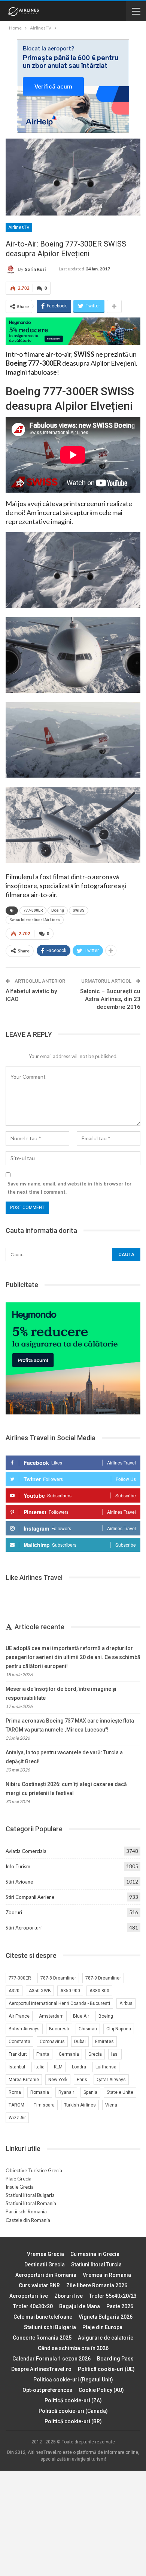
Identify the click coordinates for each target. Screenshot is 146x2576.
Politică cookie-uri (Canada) (73, 2411)
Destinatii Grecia (45, 2265)
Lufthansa (106, 2067)
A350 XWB (40, 1991)
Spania (90, 2092)
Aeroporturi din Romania (46, 2275)
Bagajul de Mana (80, 2306)
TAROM (16, 2105)
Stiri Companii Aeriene (30, 1897)
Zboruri (14, 1912)
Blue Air (81, 2016)
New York (58, 2080)
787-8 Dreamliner (58, 1978)
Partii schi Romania (26, 2211)
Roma (15, 2092)
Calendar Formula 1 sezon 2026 (51, 2359)
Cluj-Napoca (119, 2029)
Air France (19, 2016)
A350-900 (70, 1991)
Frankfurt (18, 2054)
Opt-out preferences (47, 2390)
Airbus (126, 2003)
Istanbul (17, 2067)
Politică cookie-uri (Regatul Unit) (73, 2380)
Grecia (95, 2054)
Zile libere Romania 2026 (97, 2285)
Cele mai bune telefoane (43, 2317)
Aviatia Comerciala (26, 1851)
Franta (43, 2054)
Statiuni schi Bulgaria (50, 2327)
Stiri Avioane (19, 1882)
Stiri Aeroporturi (24, 1928)
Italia (39, 2067)
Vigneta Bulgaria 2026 (106, 2317)
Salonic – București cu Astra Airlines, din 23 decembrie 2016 (110, 999)
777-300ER (33, 910)
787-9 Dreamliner (103, 1978)
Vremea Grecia (45, 2254)
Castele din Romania (28, 2220)
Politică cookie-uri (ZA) (73, 2400)
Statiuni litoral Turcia (96, 2265)
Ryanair (66, 2092)
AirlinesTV (19, 227)
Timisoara (44, 2105)
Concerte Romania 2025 (42, 2338)
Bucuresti (59, 2029)
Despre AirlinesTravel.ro (41, 2369)
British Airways (24, 2029)
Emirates (104, 2042)
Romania (40, 2092)
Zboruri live (69, 2296)
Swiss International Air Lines (35, 920)
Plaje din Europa (102, 2327)
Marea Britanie (24, 2080)
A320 (14, 1991)
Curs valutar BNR (39, 2285)
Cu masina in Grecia (95, 2254)
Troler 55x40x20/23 (113, 2296)
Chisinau (88, 2029)
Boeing (58, 910)
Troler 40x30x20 (33, 2306)
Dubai (80, 2042)
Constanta (19, 2042)
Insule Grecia (20, 2187)
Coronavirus (52, 2042)
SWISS (79, 910)
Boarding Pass (115, 2359)
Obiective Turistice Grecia (34, 2170)
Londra (79, 2067)
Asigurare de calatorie (106, 2338)
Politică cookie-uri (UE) (106, 2369)
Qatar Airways (111, 2080)
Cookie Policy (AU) (101, 2390)
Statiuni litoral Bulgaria (30, 2195)
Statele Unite (120, 2092)
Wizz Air (17, 2118)
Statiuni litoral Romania (31, 2203)
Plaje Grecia (19, 2179)
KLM (58, 2067)
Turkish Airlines (80, 2105)
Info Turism (18, 1866)
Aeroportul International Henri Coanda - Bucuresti (59, 2003)
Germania (69, 2054)
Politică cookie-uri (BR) (73, 2421)
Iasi (115, 2054)
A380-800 (99, 1991)
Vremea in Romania (107, 2275)
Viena (111, 2105)
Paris (82, 2080)
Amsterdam (51, 2016)
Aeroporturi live (29, 2296)
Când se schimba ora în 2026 (73, 2348)
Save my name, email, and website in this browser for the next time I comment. (70, 1188)
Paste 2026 (120, 2306)
